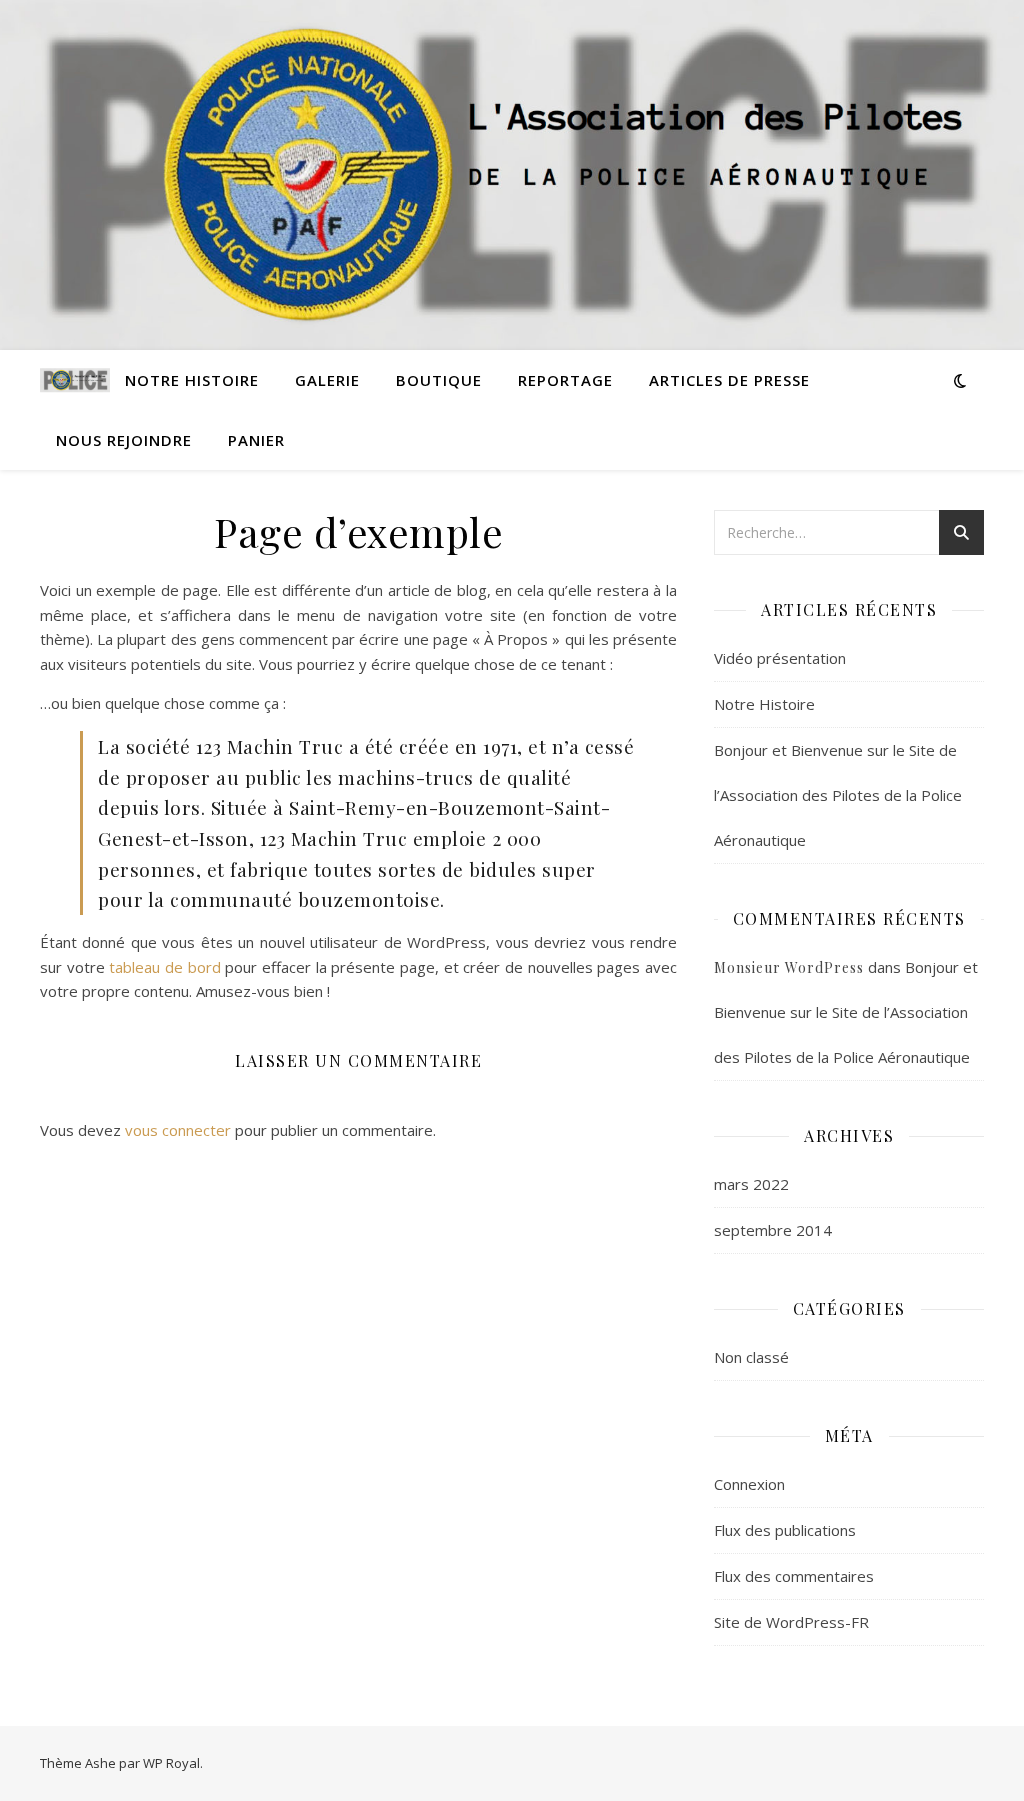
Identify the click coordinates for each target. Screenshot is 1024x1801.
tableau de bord (164, 967)
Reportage (565, 380)
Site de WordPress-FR (791, 1622)
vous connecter (178, 1130)
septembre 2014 (773, 1230)
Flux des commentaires (794, 1576)
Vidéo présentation (780, 658)
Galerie (327, 380)
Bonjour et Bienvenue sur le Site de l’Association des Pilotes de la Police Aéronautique (838, 795)
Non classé (751, 1357)
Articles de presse (729, 380)
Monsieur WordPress (789, 967)
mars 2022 (751, 1184)
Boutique (439, 380)
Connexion (749, 1484)
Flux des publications (785, 1530)
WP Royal (171, 1763)
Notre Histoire (192, 380)
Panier (256, 440)
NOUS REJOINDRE (124, 440)
